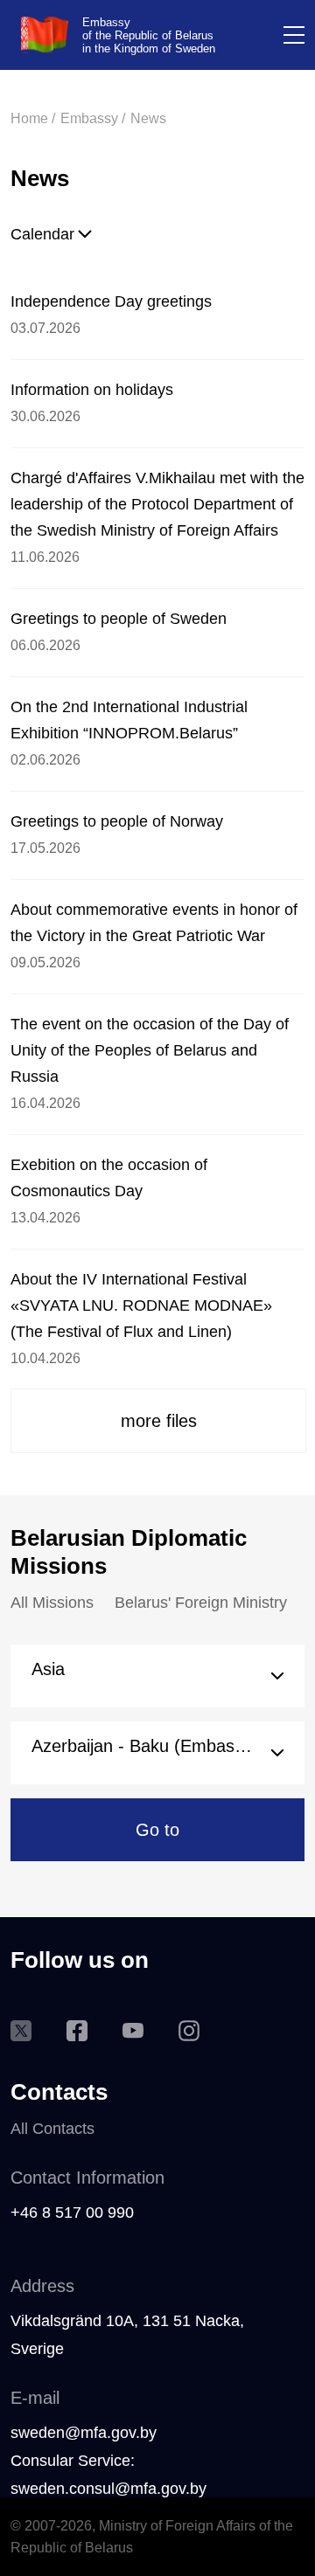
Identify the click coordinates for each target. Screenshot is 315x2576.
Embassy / (93, 118)
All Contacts (52, 2129)
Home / (33, 118)
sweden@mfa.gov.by (84, 2433)
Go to (157, 1830)
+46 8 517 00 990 (72, 2212)
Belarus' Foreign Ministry (201, 1603)
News (148, 118)
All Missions (52, 1603)
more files (159, 1421)
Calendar (42, 234)
